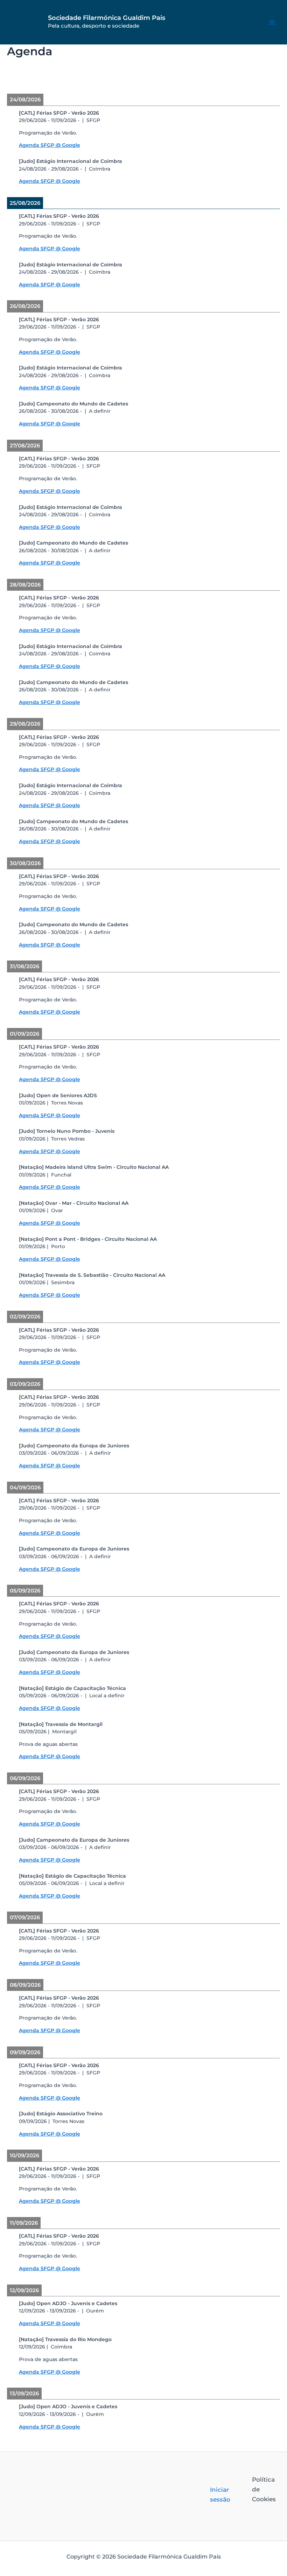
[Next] (253, 78)
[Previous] (34, 78)
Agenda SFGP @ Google (50, 145)
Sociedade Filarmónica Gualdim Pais (107, 18)
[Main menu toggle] (272, 22)
